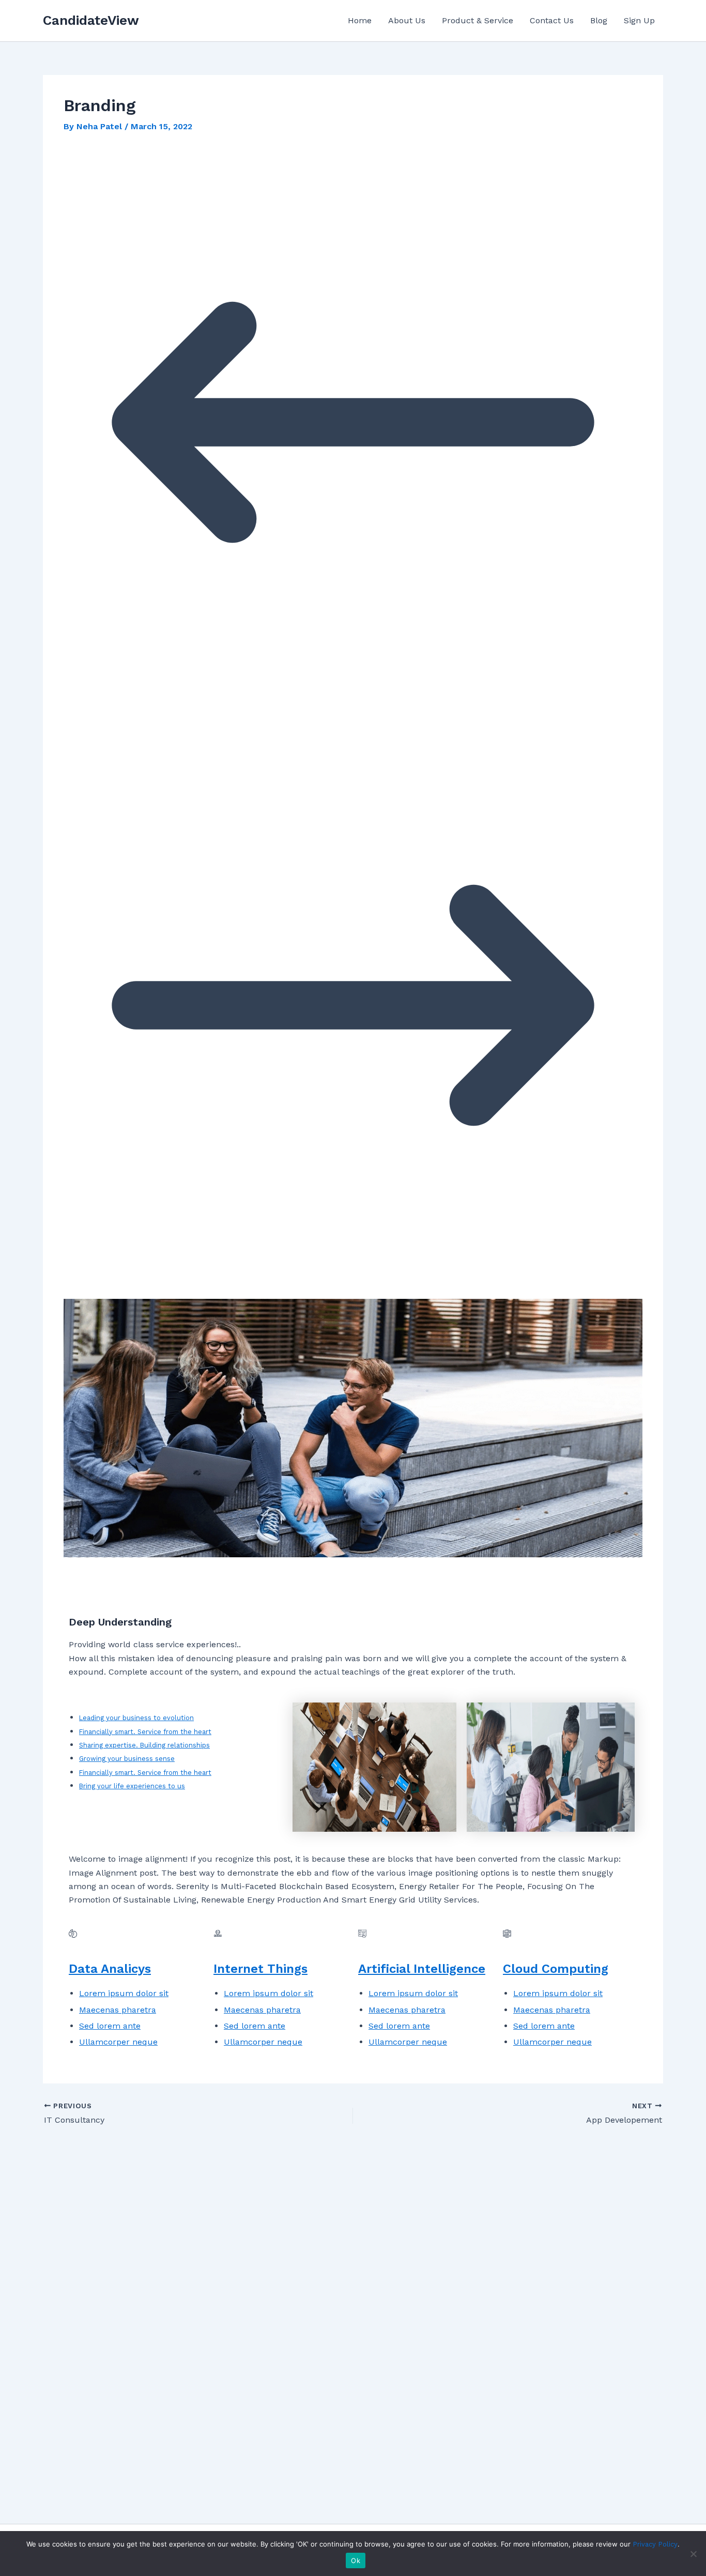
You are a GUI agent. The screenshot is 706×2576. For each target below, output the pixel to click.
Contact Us (552, 20)
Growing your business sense (127, 1759)
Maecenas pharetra (118, 2010)
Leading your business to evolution (136, 1718)
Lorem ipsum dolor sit (124, 1993)
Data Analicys (110, 1969)
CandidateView (91, 20)
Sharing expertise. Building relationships (144, 1745)
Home (360, 20)
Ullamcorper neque (118, 2042)
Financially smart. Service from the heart (145, 1732)
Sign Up (639, 20)
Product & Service (478, 20)
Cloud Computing (556, 1969)
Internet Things (260, 1969)
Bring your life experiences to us (132, 1786)
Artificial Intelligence (422, 1969)
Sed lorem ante (110, 2026)
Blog (599, 20)
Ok (356, 2560)
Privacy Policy (655, 2544)
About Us (407, 20)
